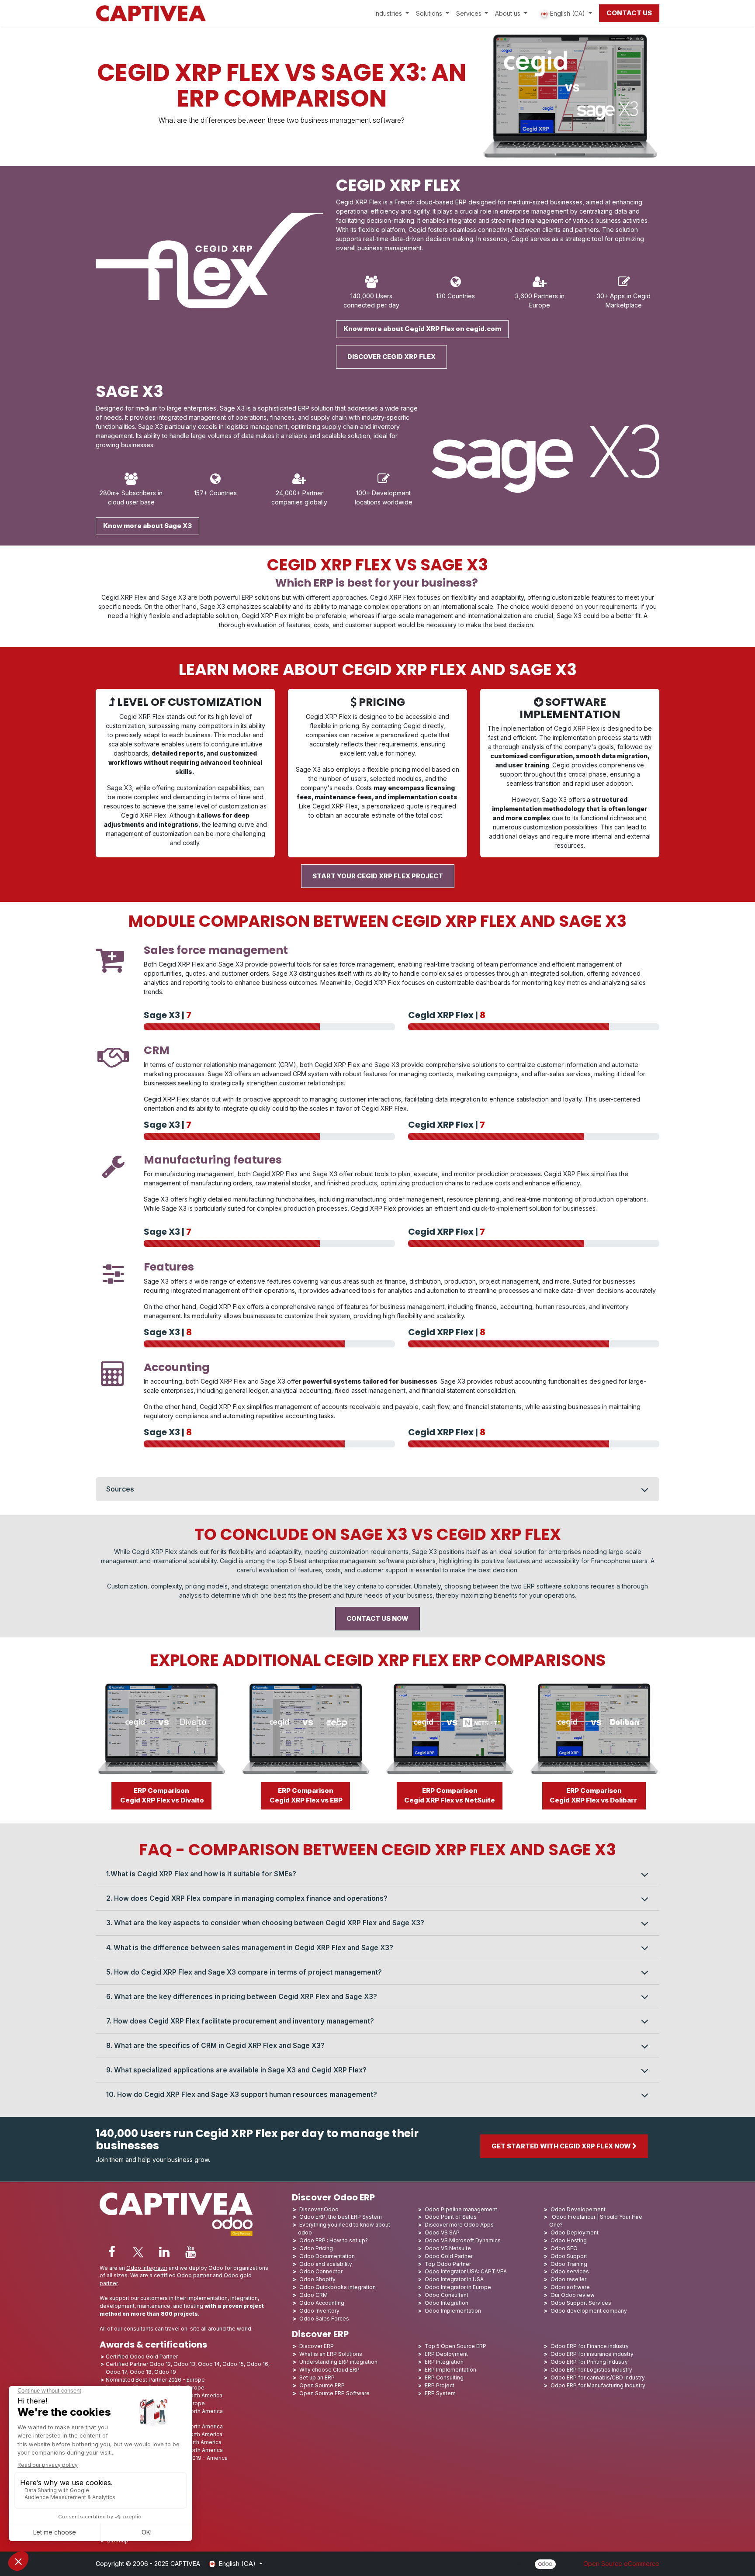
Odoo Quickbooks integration (338, 2287)
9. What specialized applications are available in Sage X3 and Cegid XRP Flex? (236, 2070)
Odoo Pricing (316, 2248)
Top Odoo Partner (448, 2264)
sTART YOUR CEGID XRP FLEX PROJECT (378, 876)
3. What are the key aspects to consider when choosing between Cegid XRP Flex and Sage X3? (265, 1923)
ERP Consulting (444, 2377)
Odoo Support (569, 2256)
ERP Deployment (446, 2354)
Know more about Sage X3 (147, 526)
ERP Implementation (450, 2370)
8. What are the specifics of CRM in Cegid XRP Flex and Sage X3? (215, 2046)
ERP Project (440, 2385)
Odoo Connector (321, 2271)
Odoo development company (589, 2311)
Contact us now (377, 1619)
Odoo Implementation (453, 2311)
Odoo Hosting (569, 2240)
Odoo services (570, 2271)
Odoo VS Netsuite (448, 2248)
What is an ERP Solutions (331, 2354)
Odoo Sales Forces (324, 2319)
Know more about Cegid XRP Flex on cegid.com (422, 329)
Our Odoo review (573, 2295)
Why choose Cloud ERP (329, 2370)
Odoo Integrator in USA (454, 2279)
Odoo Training (569, 2264)
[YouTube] (190, 2252)
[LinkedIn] (164, 2252)
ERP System (440, 2393)
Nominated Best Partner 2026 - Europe (155, 2380)
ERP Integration (444, 2362)
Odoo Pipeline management (461, 2209)
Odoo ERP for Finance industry (590, 2346)
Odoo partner (194, 2275)
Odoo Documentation (327, 2256)
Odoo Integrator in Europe (458, 2287)
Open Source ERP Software (334, 2393)
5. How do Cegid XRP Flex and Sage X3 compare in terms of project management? (244, 1972)
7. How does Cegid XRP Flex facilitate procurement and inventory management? (240, 2021)
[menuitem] (392, 13)
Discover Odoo (319, 2209)
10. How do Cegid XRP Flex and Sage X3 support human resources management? (242, 2094)
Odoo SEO (564, 2248)
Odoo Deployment (575, 2232)
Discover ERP (317, 2346)
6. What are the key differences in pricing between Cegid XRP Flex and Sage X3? (242, 1997)
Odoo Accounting (322, 2303)
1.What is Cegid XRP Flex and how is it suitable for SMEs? (201, 1874)
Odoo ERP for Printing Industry (589, 2362)
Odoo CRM (313, 2295)
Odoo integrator (147, 2268)
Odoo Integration (447, 2303)
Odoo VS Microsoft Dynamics (463, 2240)
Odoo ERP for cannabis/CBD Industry (598, 2377)
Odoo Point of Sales (451, 2217)
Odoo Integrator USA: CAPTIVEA (466, 2271)
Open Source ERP (322, 2385)
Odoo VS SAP (442, 2232)
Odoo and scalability (326, 2264)
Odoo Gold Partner (449, 2256)
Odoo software (570, 2287)
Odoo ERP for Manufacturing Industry (598, 2385)
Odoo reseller (568, 2279)
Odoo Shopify (317, 2279)
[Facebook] (112, 2252)
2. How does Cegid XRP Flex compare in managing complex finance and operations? (247, 1898)
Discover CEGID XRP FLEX (391, 357)
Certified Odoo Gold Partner (142, 2357)
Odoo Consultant (447, 2295)
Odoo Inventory (319, 2311)
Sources (120, 1489)
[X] (138, 2252)
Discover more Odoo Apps (459, 2225)
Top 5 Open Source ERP (455, 2346)
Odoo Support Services (581, 2303)
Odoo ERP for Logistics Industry (591, 2370)
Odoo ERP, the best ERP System (341, 2217)
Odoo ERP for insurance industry (592, 2354)
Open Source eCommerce (621, 2564)
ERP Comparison (161, 1796)
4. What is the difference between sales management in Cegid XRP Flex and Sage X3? (250, 1948)
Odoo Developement (578, 2209)
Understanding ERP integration (338, 2362)
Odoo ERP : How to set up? (334, 2240)
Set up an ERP (317, 2377)
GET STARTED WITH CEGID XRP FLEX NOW (562, 2146)
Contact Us (629, 13)
